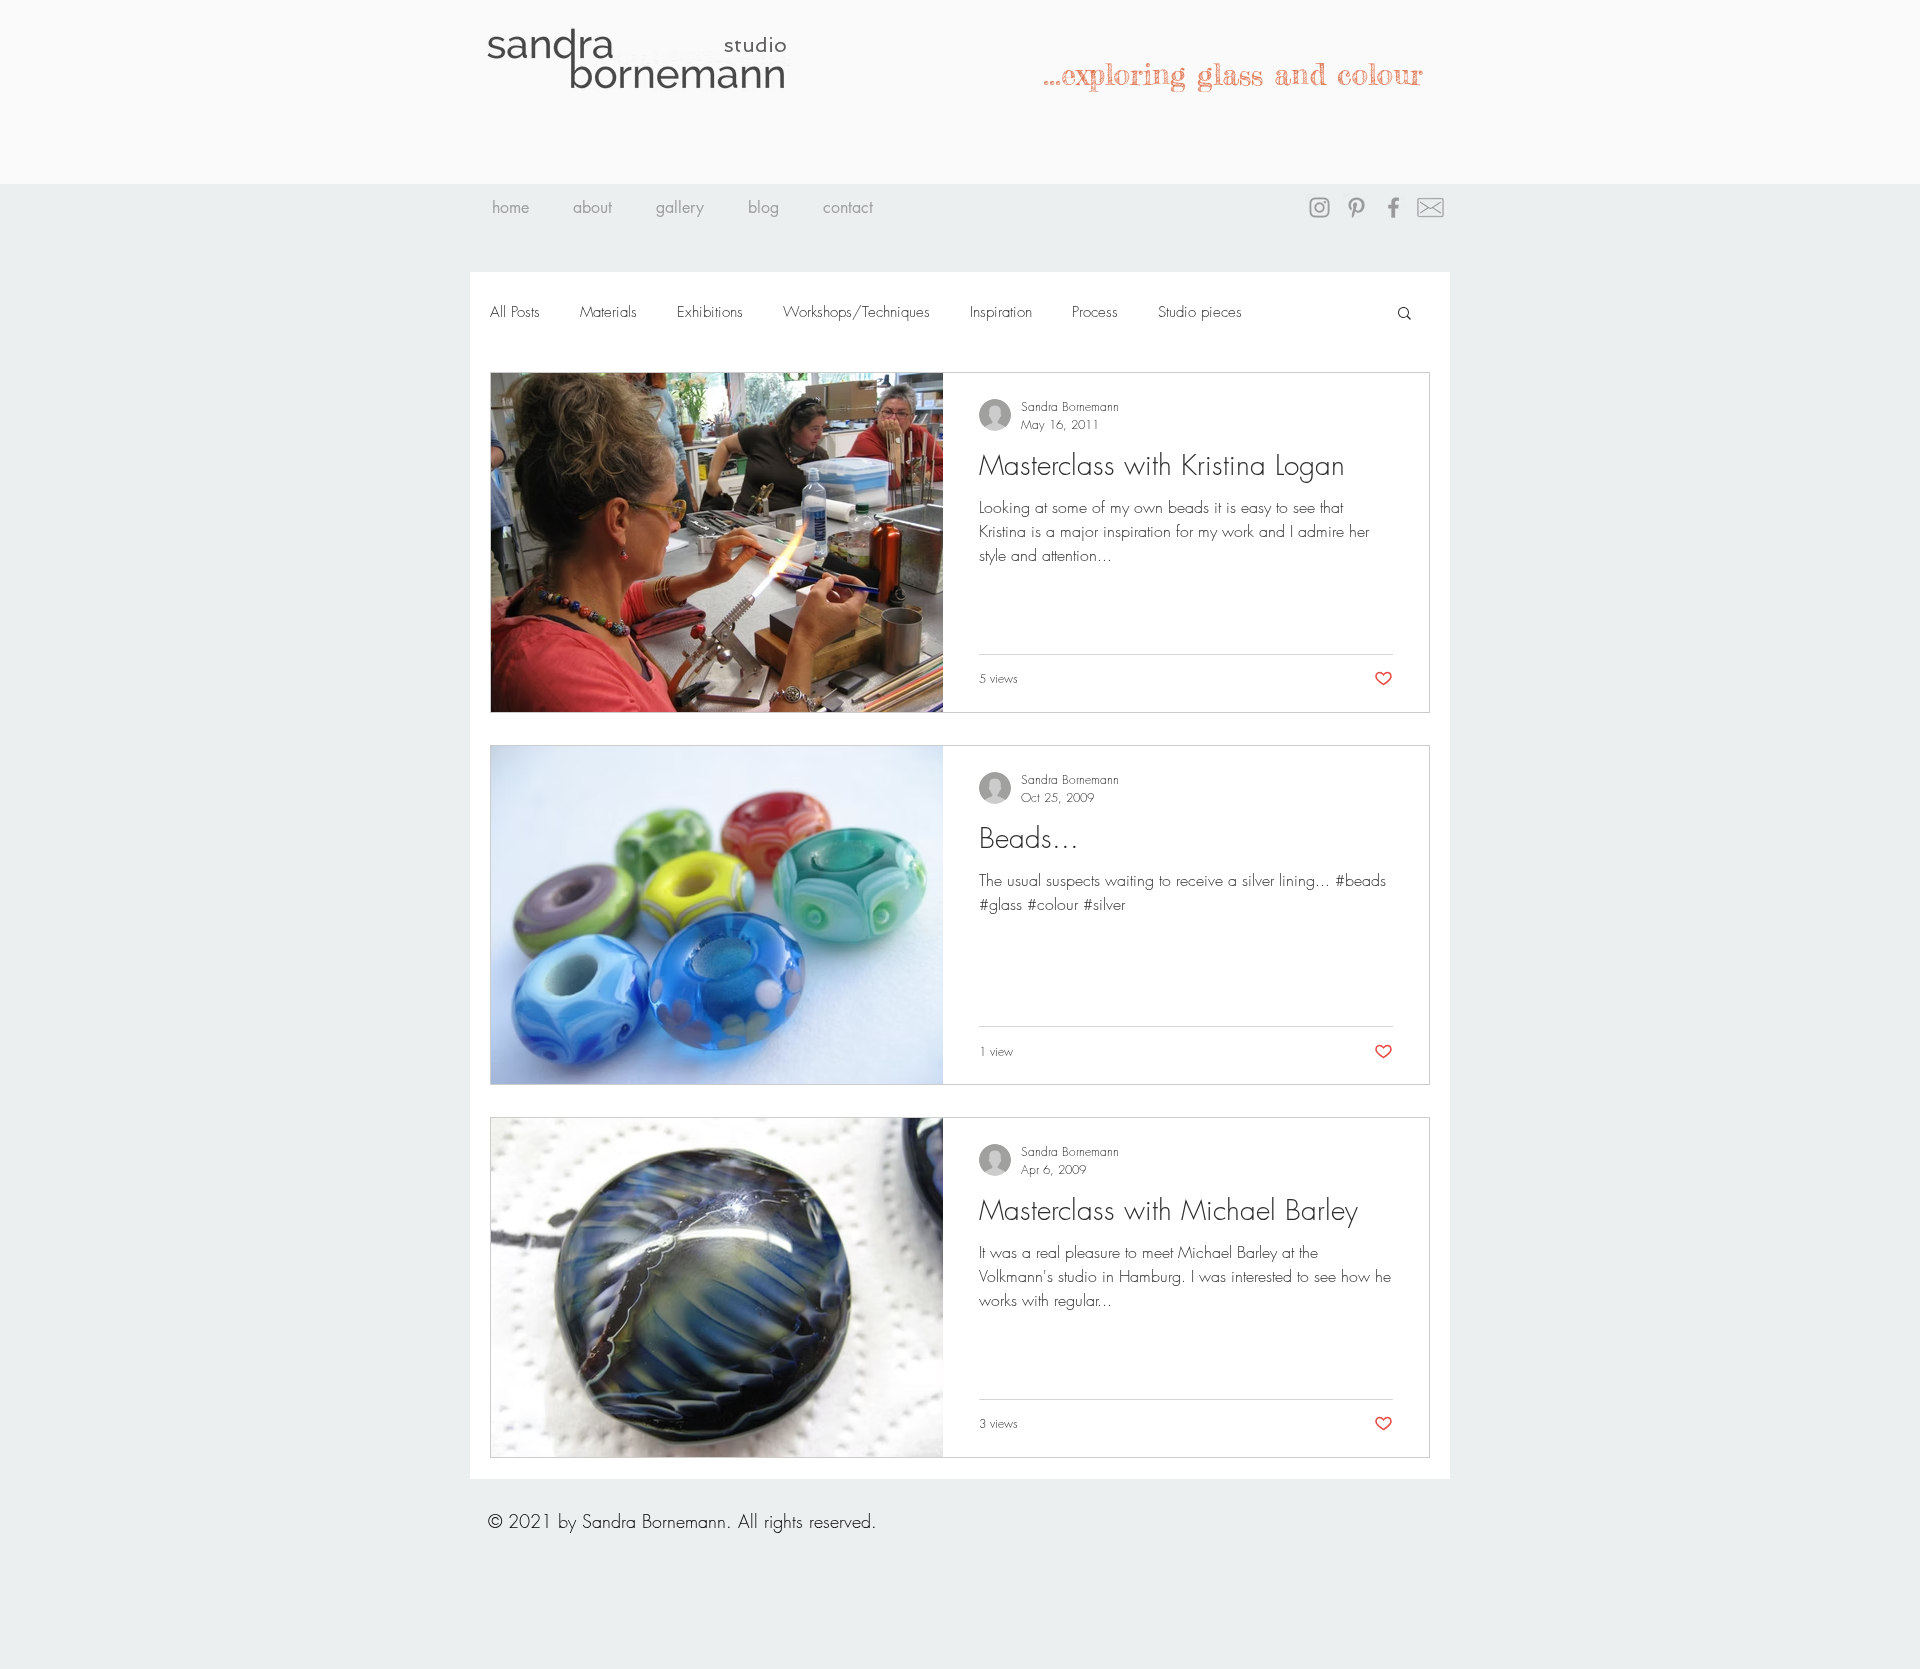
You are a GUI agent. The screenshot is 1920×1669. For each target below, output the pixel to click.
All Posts (515, 312)
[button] (1404, 314)
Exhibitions (710, 312)
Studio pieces (1200, 312)
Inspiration (1001, 312)
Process (1095, 312)
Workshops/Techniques (856, 312)
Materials (608, 312)
